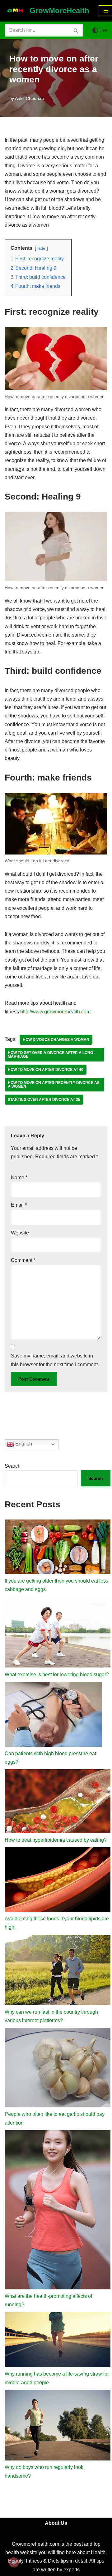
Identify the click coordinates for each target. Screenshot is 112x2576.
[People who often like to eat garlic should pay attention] (58, 2069)
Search (13, 1466)
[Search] (76, 30)
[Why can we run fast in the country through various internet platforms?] (58, 1971)
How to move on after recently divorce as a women (54, 1085)
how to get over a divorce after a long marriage (50, 1055)
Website (20, 1233)
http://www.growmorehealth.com (55, 1012)
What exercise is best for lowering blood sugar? (57, 1675)
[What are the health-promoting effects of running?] (58, 2211)
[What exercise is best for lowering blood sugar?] (58, 1634)
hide (41, 248)
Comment (23, 1260)
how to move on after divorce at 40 (46, 1070)
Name (19, 1177)
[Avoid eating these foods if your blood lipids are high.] (58, 1881)
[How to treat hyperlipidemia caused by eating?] (58, 1802)
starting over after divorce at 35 (44, 1100)
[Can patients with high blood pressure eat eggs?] (53, 1716)
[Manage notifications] (14, 2562)
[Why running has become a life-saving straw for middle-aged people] (58, 2341)
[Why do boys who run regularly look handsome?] (58, 2427)
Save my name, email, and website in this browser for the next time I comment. (55, 1360)
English (23, 1444)
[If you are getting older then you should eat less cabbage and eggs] (58, 1548)
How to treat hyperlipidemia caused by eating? (56, 1840)
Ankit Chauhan (29, 98)
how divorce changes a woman (56, 1040)
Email (19, 1205)
